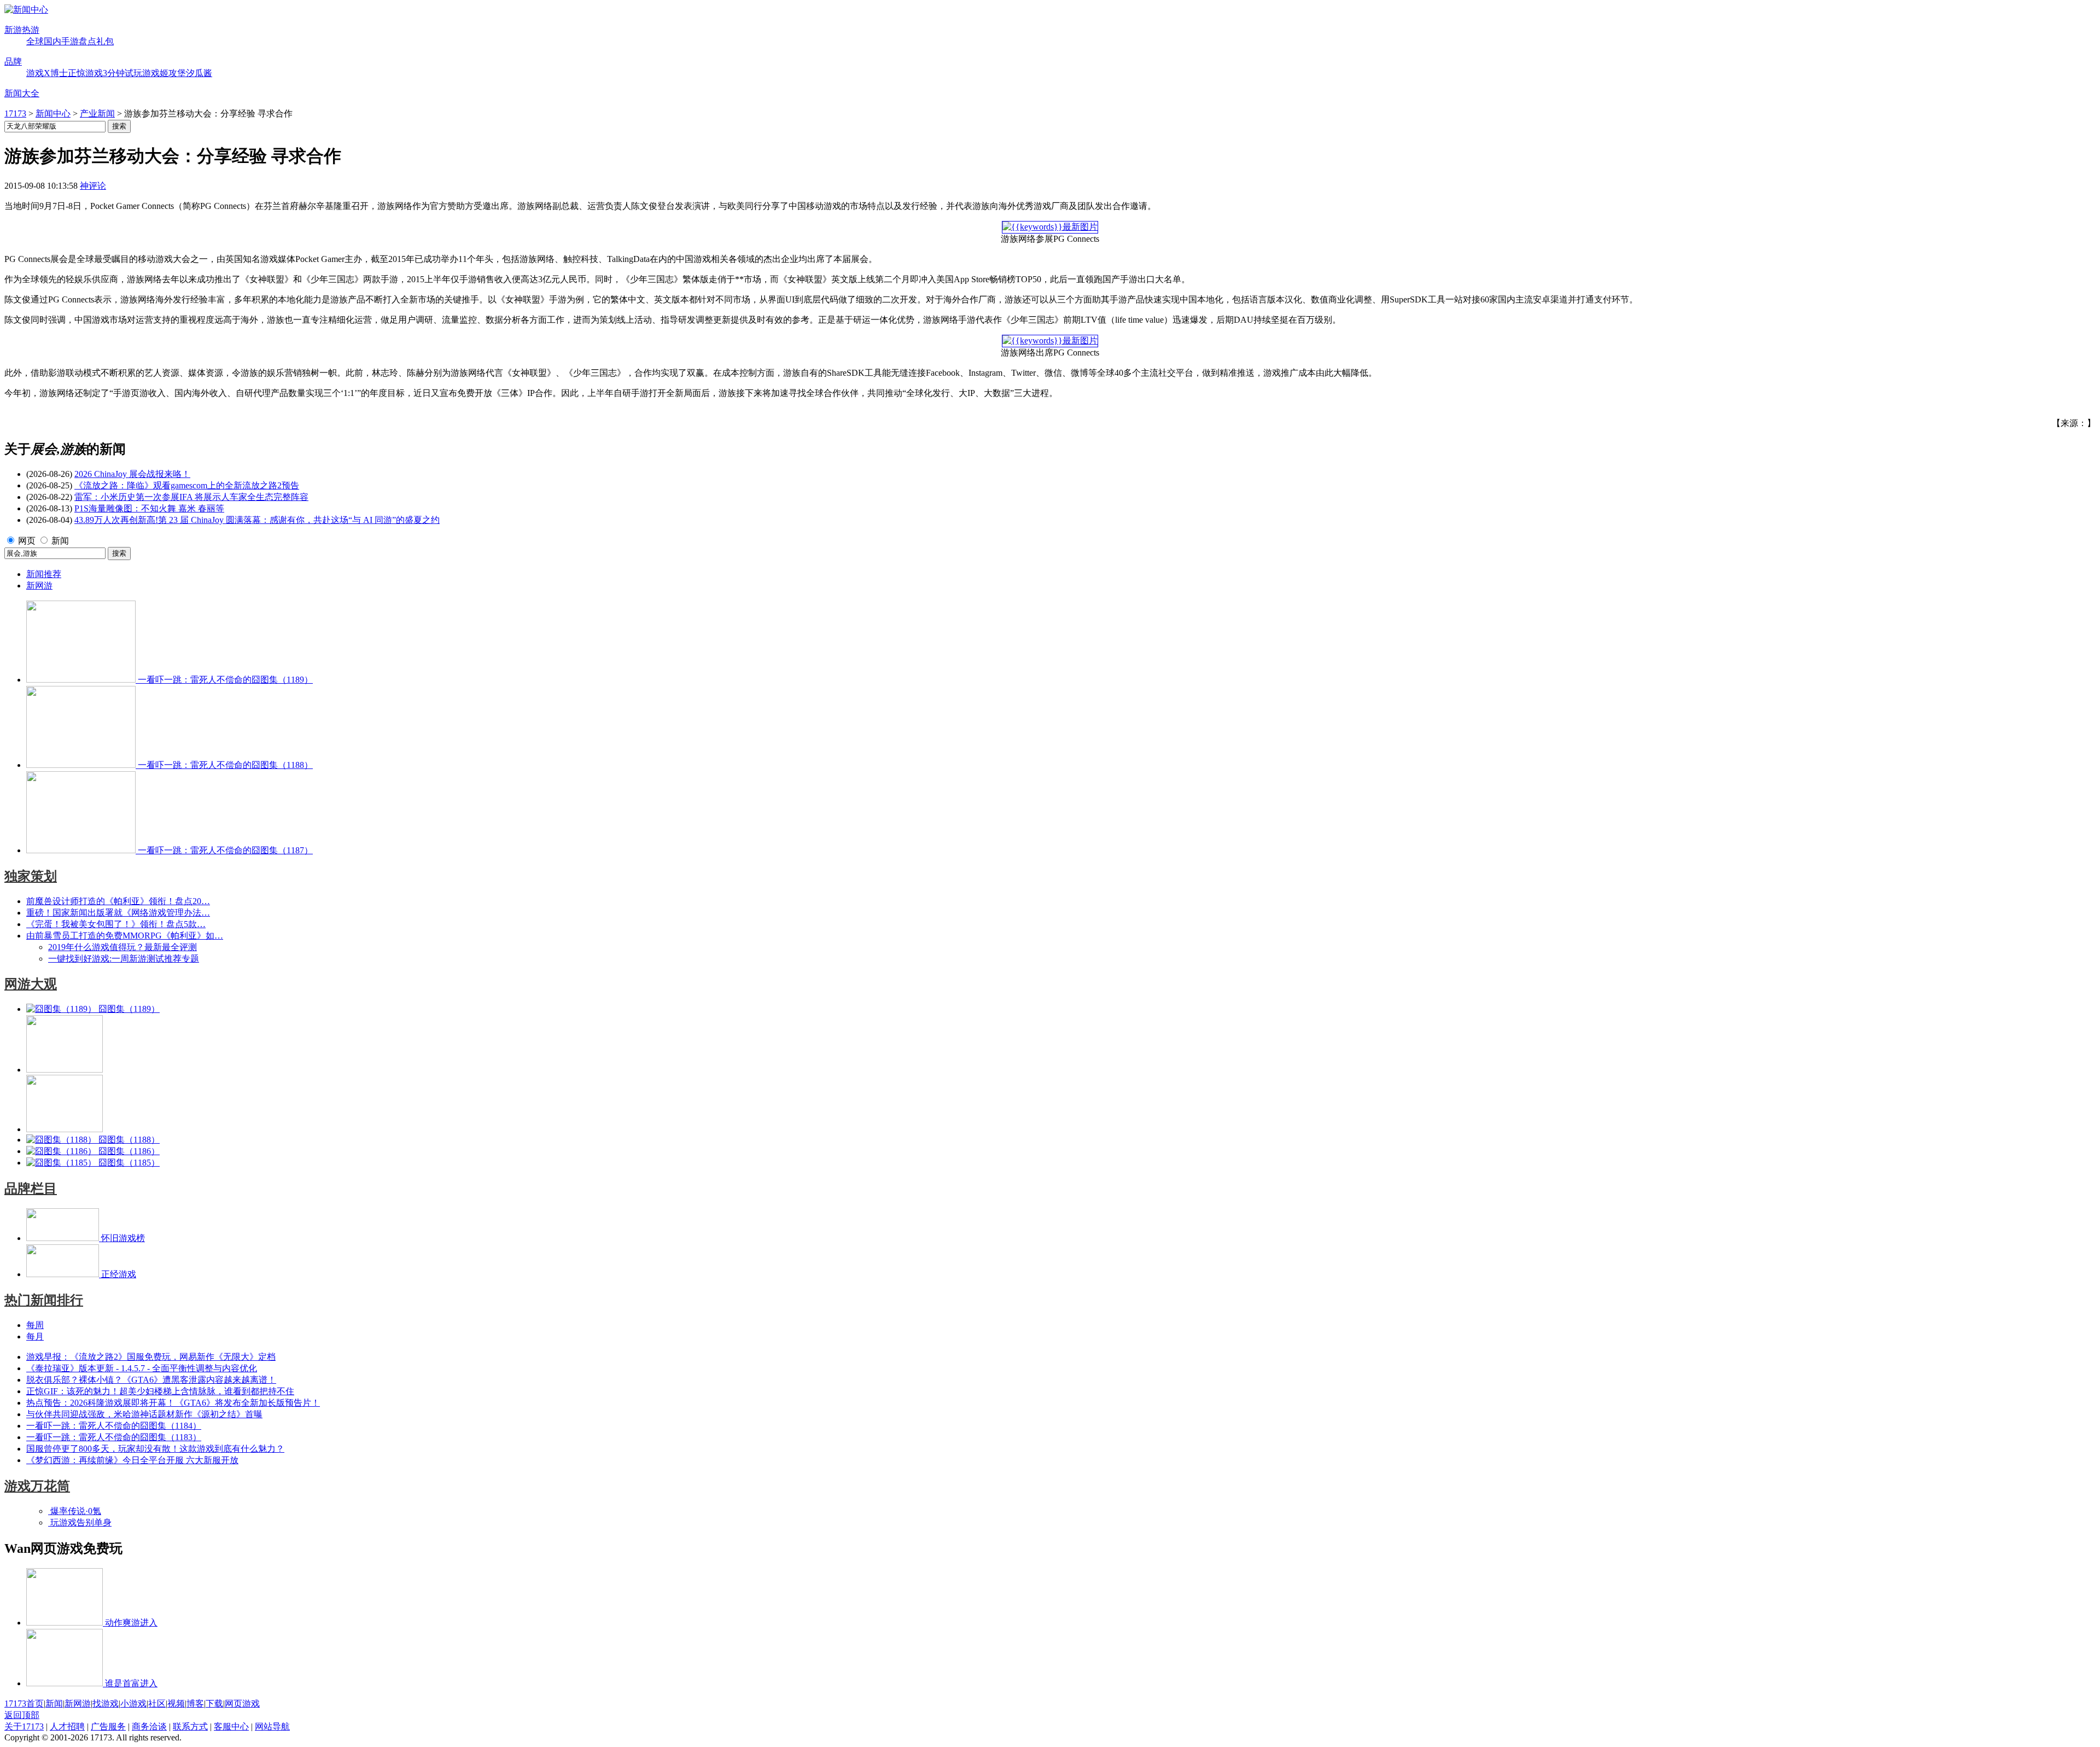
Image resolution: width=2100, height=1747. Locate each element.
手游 (70, 41)
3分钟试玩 (122, 73)
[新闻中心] (26, 10)
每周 (35, 1325)
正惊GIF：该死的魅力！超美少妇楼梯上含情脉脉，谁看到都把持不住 (160, 1391)
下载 (214, 1704)
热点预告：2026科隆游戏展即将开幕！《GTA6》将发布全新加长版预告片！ (173, 1403)
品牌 (13, 62)
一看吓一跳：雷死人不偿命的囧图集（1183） (114, 1437)
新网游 (39, 586)
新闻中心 (53, 113)
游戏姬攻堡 (164, 73)
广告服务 (108, 1726)
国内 (52, 41)
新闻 (60, 541)
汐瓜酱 (199, 73)
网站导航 (272, 1726)
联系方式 (190, 1726)
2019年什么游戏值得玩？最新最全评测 (122, 947)
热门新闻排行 (44, 1300)
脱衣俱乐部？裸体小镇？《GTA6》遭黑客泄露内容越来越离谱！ (151, 1380)
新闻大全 (22, 93)
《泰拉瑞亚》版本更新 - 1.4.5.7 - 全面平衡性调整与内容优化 (142, 1368)
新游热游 (22, 30)
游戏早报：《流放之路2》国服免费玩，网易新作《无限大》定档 (151, 1357)
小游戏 (133, 1704)
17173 (15, 113)
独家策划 (31, 876)
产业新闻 (97, 113)
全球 (35, 41)
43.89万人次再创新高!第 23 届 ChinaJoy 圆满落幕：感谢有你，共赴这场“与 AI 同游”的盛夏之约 (257, 520)
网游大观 (31, 984)
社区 (157, 1704)
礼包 (105, 41)
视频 (176, 1704)
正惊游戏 (85, 73)
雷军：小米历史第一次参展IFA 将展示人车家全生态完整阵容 (191, 497)
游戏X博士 (47, 73)
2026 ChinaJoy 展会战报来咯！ (132, 474)
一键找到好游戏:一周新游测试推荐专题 (124, 959)
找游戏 (106, 1704)
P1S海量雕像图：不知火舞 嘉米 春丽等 (149, 508)
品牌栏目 (31, 1189)
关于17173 (24, 1726)
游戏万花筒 (37, 1486)
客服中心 (231, 1726)
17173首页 (24, 1704)
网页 (27, 541)
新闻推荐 (44, 574)
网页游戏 (242, 1704)
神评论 (93, 186)
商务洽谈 (149, 1726)
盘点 (87, 41)
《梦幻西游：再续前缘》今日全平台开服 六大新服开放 (132, 1460)
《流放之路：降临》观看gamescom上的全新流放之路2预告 (187, 485)
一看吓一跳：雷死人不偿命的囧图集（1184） (114, 1426)
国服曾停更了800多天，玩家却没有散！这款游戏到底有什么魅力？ (155, 1449)
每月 (35, 1337)
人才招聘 (67, 1726)
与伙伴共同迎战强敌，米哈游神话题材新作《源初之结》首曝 (144, 1414)
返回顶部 (22, 1715)
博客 (195, 1704)
